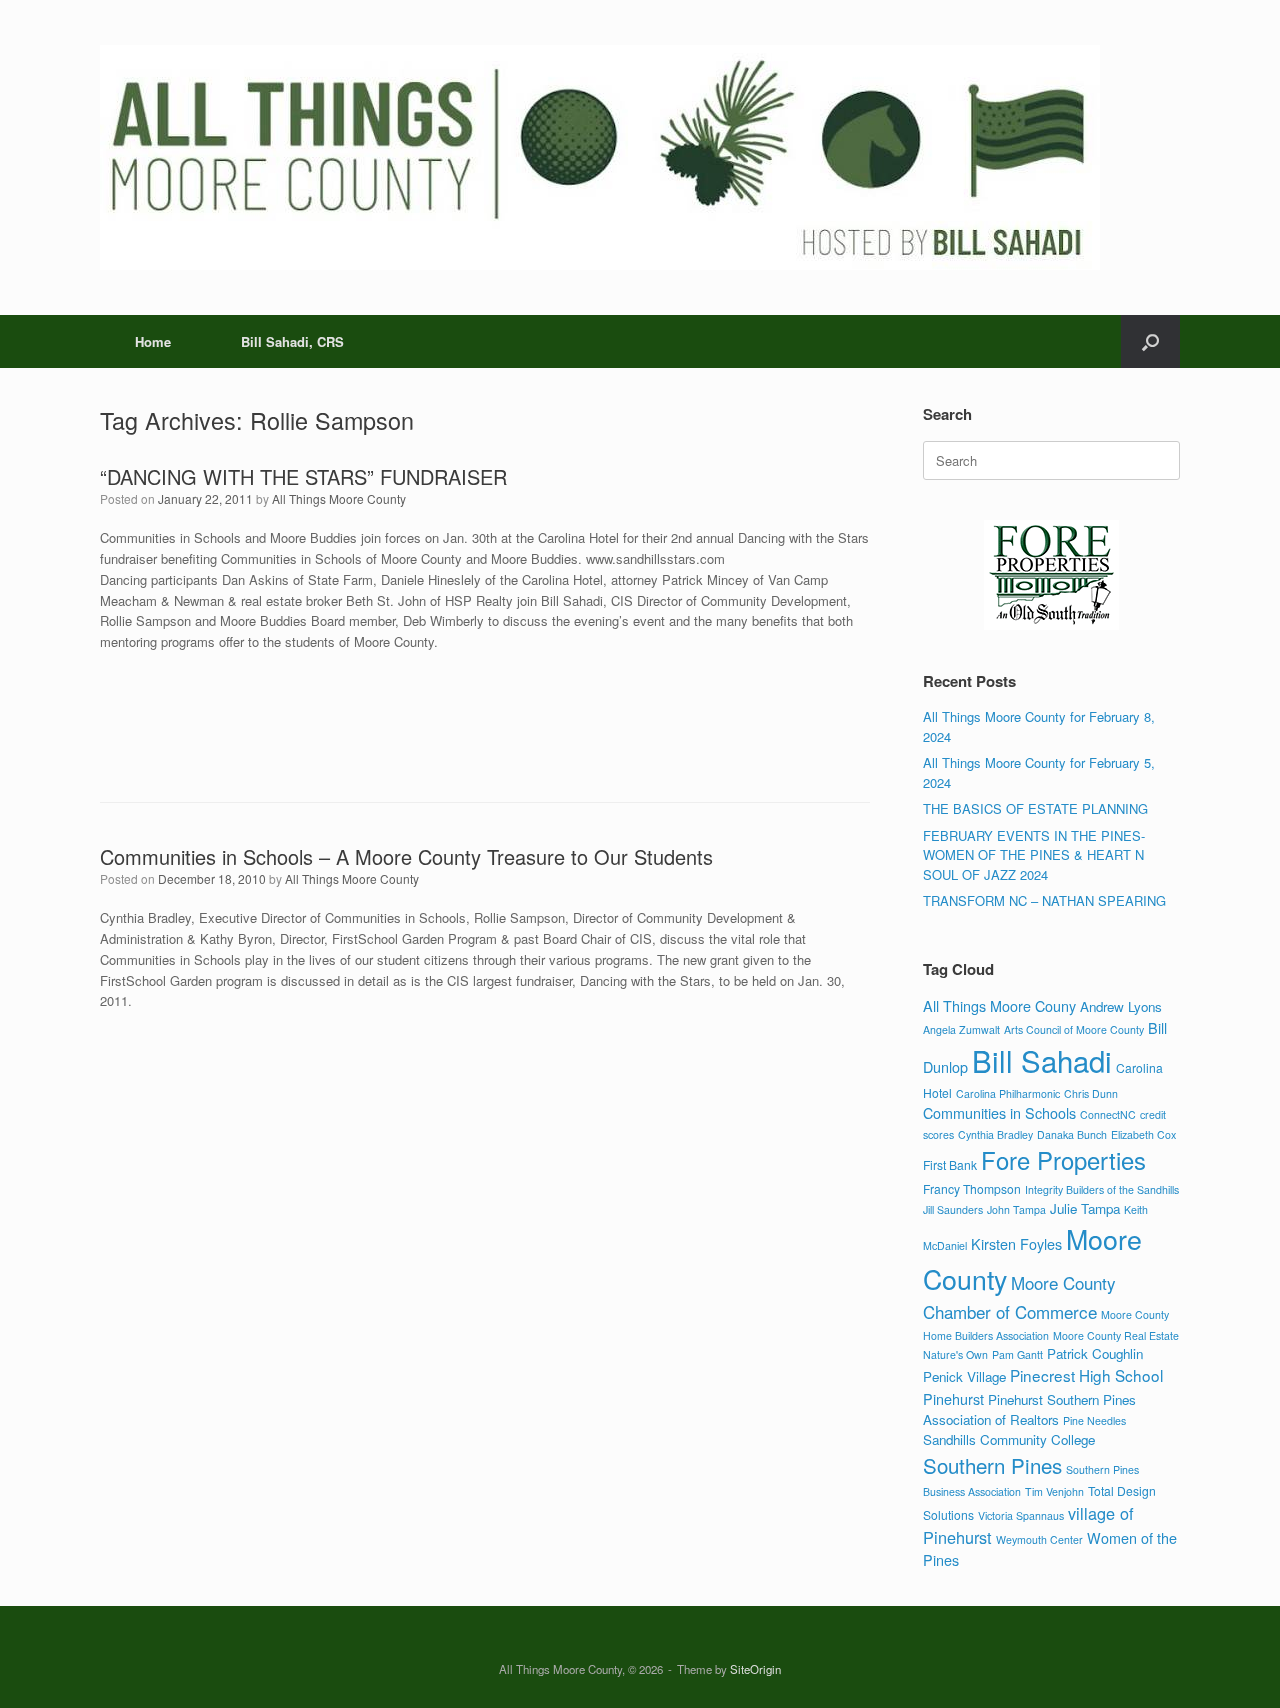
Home (153, 341)
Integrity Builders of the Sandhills (1102, 1189)
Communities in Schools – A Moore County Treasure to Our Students (406, 856)
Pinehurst (953, 1398)
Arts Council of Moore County (1074, 1029)
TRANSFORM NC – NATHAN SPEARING (1044, 900)
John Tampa (1016, 1209)
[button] (1150, 341)
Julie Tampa (1085, 1208)
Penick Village (964, 1376)
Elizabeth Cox (1143, 1134)
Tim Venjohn (1054, 1491)
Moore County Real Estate (1116, 1335)
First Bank (950, 1164)
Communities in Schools (999, 1112)
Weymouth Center (1039, 1539)
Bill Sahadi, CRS (292, 341)
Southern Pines (992, 1465)
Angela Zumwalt (961, 1029)
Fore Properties (1063, 1160)
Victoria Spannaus (1021, 1515)
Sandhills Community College (1009, 1439)
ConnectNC (1108, 1114)
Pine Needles (1094, 1420)
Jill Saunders (953, 1209)
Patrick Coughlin (1095, 1353)
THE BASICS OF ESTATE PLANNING (1035, 808)
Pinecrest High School (1086, 1375)
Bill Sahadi (1042, 1060)
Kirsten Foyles (1016, 1243)
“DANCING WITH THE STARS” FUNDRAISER (303, 476)
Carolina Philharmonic (1008, 1093)
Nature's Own (955, 1354)
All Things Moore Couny (999, 1005)
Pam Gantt (1017, 1354)
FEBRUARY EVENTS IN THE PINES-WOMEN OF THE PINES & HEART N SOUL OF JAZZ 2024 (1034, 855)
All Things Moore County (339, 498)
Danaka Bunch (1072, 1134)
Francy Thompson (972, 1188)
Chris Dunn (1091, 1093)
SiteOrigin (755, 1669)
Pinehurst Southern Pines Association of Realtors (1029, 1409)
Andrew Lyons (1121, 1006)
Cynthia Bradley (995, 1134)
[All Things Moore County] (600, 157)
